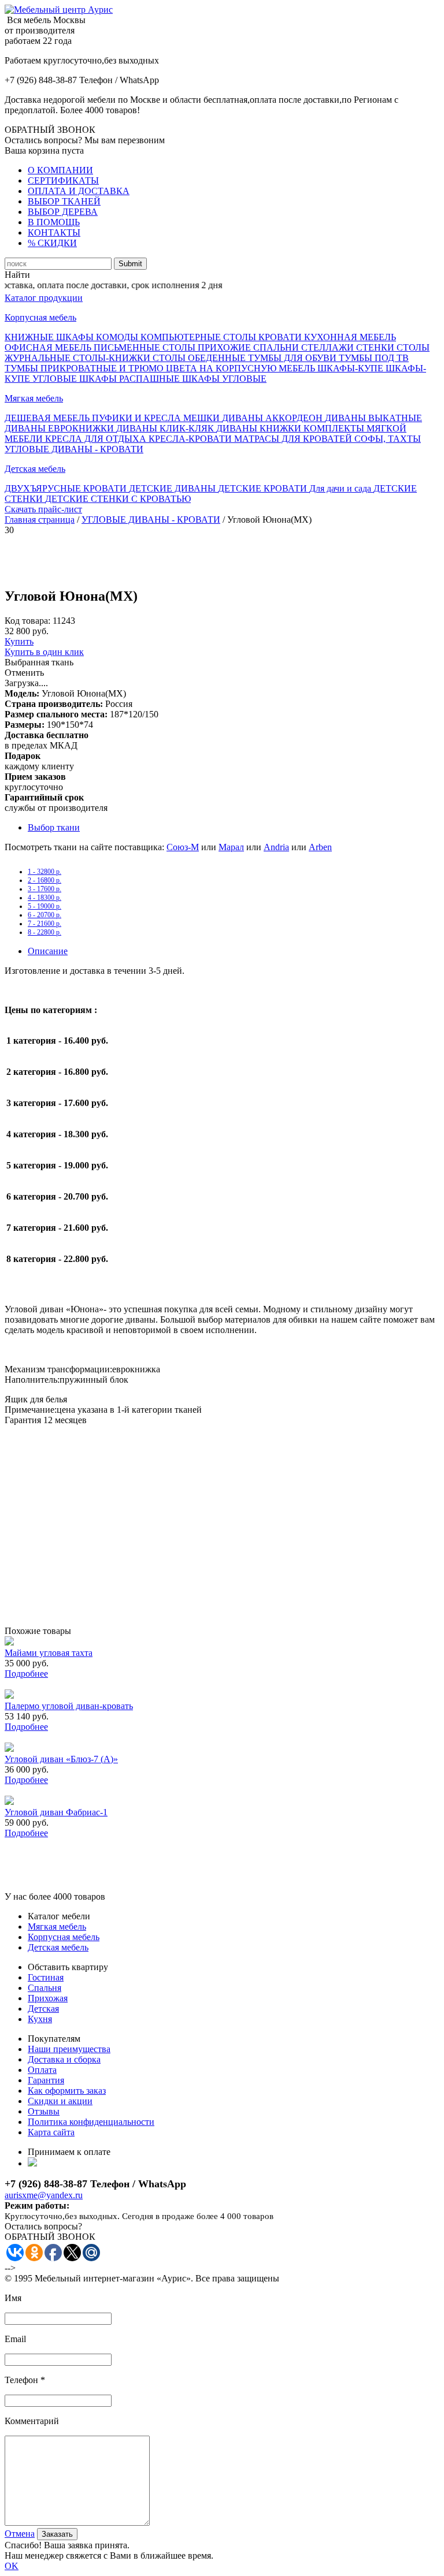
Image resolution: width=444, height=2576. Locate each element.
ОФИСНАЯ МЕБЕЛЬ (49, 347)
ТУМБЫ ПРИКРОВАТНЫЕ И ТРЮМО (85, 368)
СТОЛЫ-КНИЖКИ (113, 358)
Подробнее (26, 1674)
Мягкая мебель (34, 398)
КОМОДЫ (118, 337)
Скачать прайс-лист (43, 509)
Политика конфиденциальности (91, 2122)
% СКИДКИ (52, 243)
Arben (320, 847)
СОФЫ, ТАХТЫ (388, 439)
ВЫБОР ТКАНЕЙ (64, 201)
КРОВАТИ (281, 337)
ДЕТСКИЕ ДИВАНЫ (173, 488)
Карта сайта (51, 2132)
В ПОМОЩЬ (54, 222)
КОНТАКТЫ (54, 232)
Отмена (20, 2534)
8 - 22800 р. (45, 932)
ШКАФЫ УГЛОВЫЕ (224, 379)
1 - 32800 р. (45, 872)
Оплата (42, 2070)
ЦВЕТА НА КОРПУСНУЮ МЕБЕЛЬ (242, 368)
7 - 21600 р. (45, 924)
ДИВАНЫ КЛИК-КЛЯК (166, 428)
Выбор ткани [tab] (54, 827)
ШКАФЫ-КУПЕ (351, 368)
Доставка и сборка (64, 2059)
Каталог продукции (44, 298)
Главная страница (40, 520)
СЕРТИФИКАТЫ (63, 180)
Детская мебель (35, 469)
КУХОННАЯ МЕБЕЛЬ (350, 337)
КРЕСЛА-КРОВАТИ (191, 439)
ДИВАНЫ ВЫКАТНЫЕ (373, 418)
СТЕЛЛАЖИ (329, 347)
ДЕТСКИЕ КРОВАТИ (264, 488)
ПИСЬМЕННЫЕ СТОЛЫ (146, 347)
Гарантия (46, 2080)
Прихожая (48, 1998)
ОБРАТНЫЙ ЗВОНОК (50, 130)
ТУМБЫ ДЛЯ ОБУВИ (293, 358)
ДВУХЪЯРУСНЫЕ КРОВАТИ (67, 488)
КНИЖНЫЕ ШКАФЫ (50, 337)
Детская (43, 2009)
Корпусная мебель (40, 317)
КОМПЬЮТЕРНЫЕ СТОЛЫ (199, 337)
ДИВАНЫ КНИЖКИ (260, 428)
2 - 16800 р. (45, 880)
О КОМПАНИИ (60, 170)
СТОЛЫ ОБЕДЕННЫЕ (200, 358)
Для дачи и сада (341, 488)
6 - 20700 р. (45, 915)
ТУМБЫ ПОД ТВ (374, 358)
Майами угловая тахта (49, 1653)
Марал (231, 847)
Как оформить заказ (67, 2091)
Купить (19, 641)
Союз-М (183, 847)
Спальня (45, 1988)
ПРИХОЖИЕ (225, 347)
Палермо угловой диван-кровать (69, 1706)
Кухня (40, 2019)
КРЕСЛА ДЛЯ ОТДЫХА (97, 439)
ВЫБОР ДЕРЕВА (63, 212)
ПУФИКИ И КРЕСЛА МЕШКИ (157, 418)
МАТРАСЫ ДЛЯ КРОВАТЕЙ (294, 439)
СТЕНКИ (376, 347)
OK (12, 2566)
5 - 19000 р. (45, 906)
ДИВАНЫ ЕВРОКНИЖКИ (60, 428)
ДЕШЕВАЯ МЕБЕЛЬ (48, 418)
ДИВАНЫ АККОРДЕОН (273, 418)
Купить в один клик (44, 652)
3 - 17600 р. (45, 889)
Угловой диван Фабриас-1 (56, 1812)
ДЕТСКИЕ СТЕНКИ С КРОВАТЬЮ (118, 499)
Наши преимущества (69, 2049)
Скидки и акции (60, 2101)
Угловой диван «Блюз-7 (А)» (61, 1759)
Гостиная (46, 1977)
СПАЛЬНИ (277, 347)
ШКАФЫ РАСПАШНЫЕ (131, 379)
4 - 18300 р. (45, 898)
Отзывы (44, 2111)
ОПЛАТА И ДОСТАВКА (79, 191)
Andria (276, 847)
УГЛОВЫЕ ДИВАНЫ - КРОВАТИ (74, 449)
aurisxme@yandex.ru (44, 2195)
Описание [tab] (48, 951)
